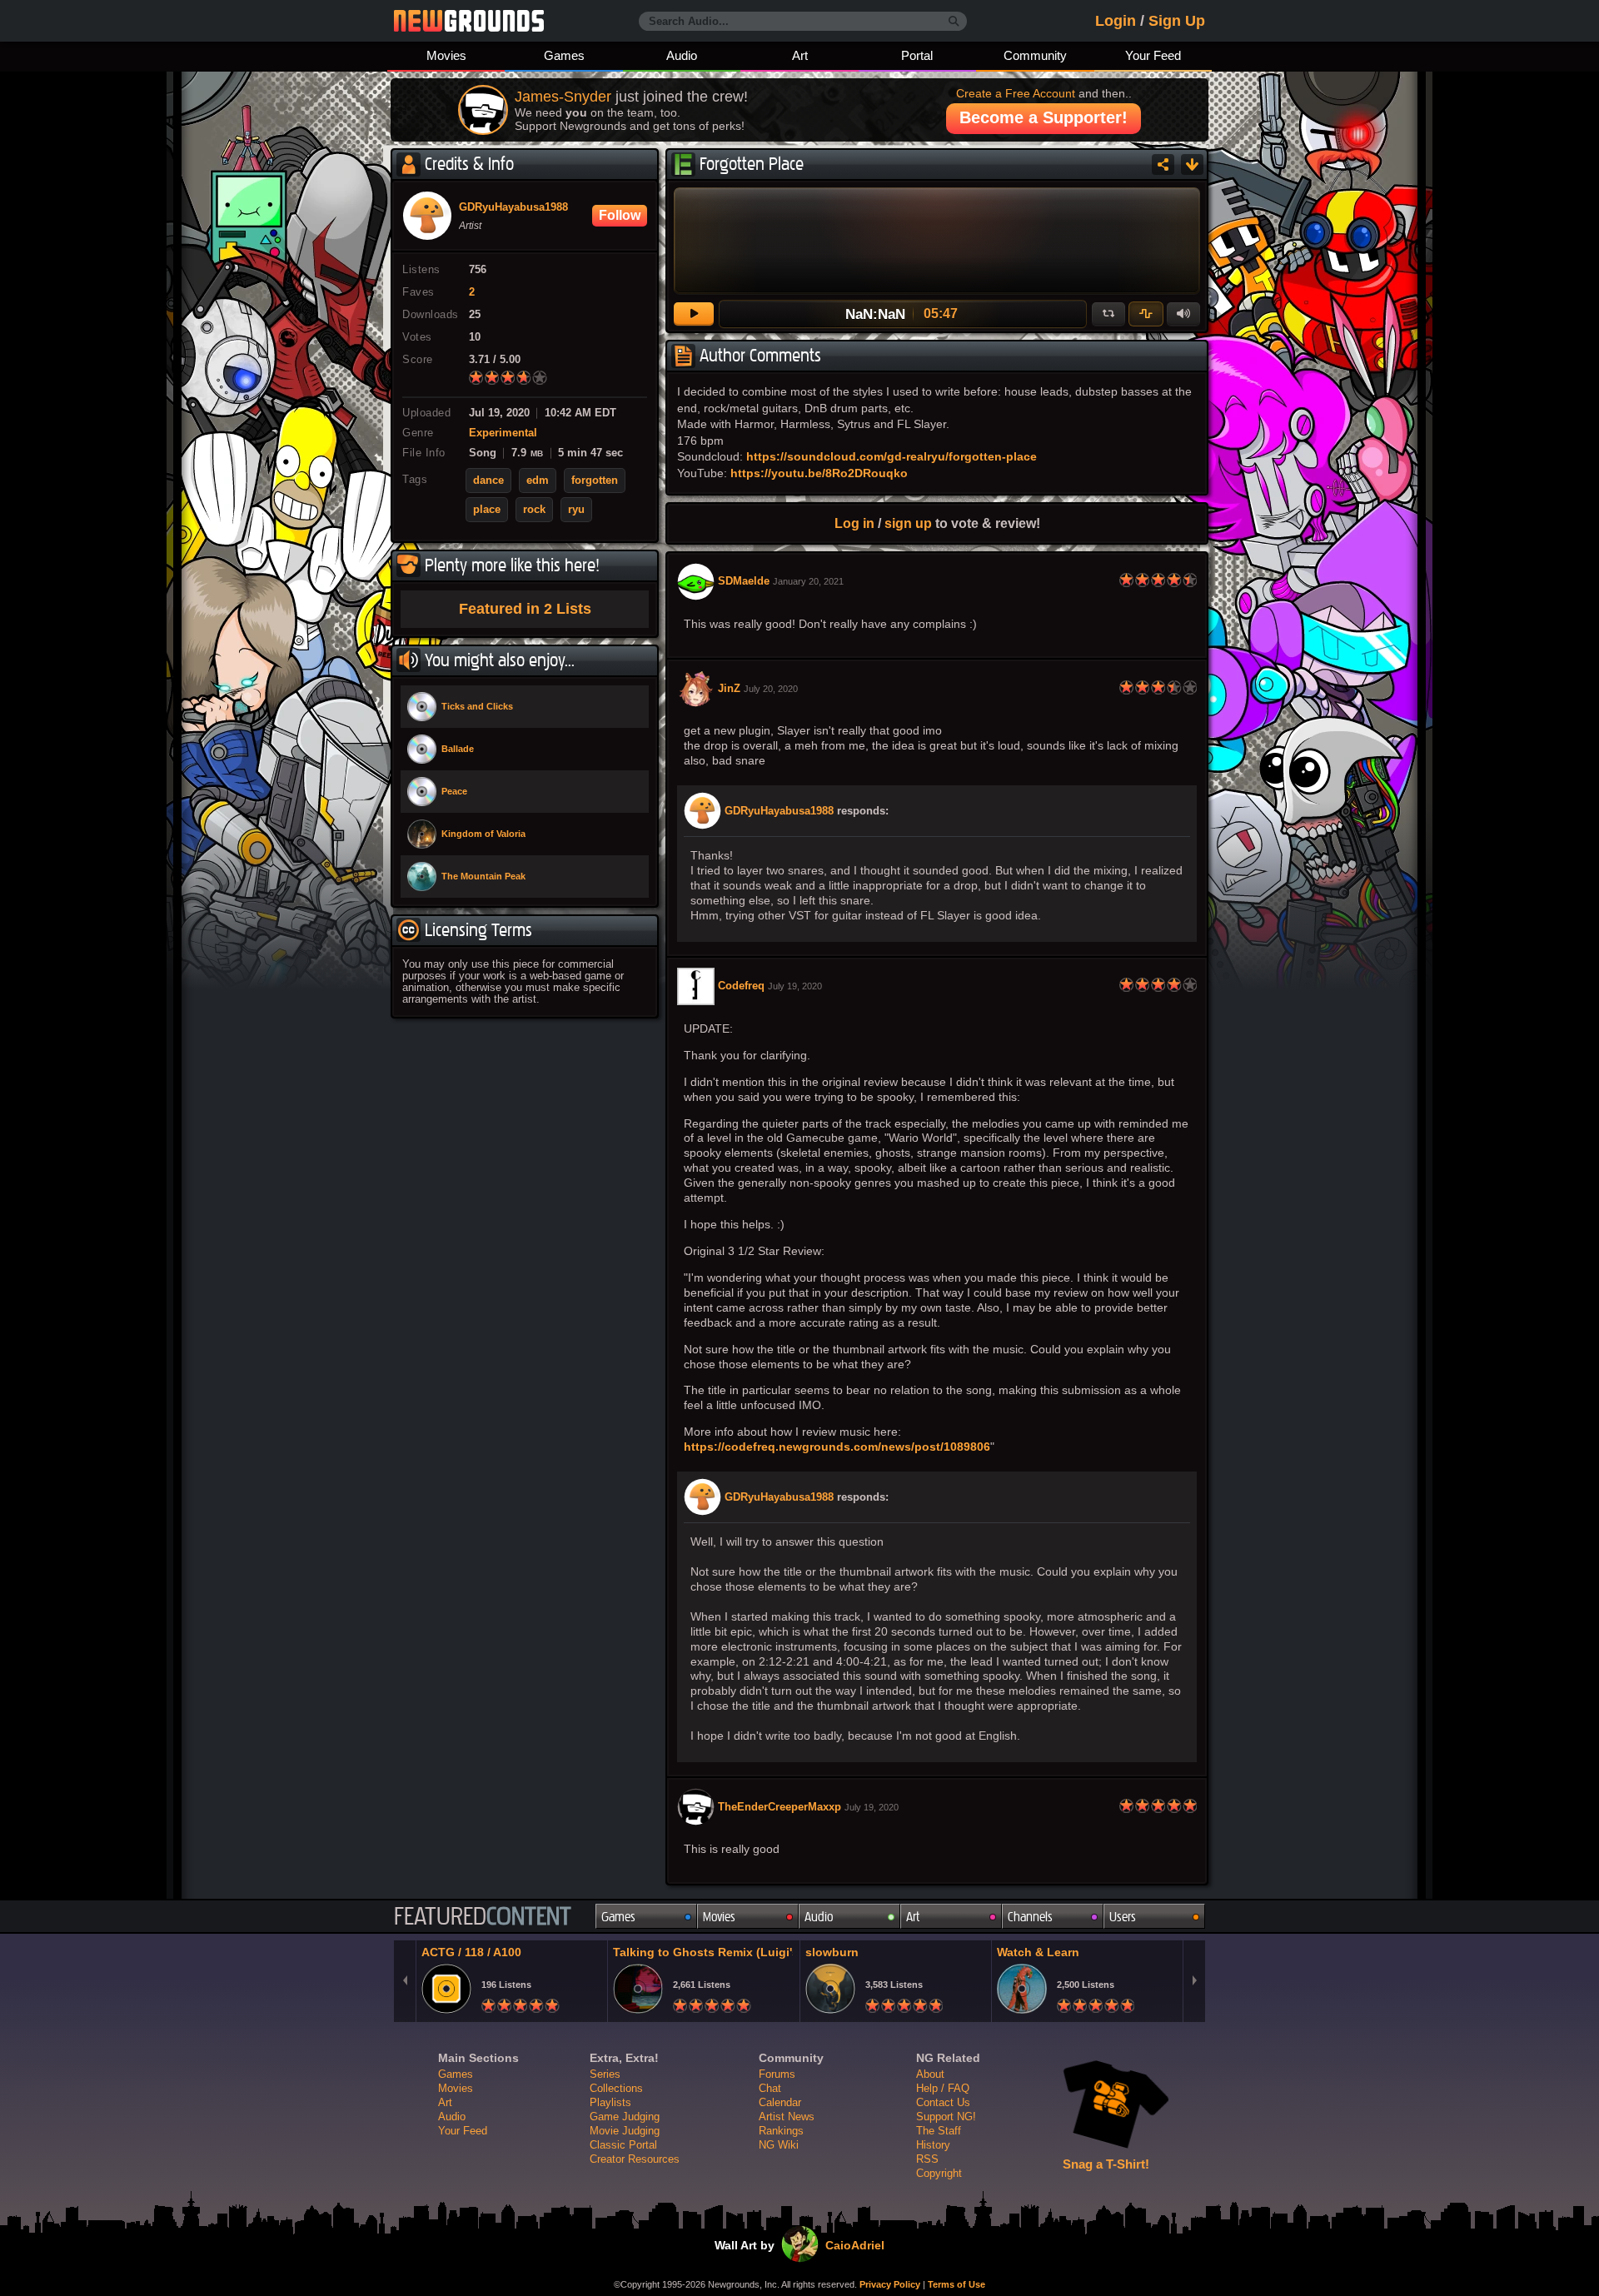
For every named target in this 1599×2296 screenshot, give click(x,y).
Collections (616, 2088)
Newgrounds (469, 21)
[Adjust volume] (1183, 314)
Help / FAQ (943, 2088)
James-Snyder (563, 97)
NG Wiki (779, 2145)
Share (1163, 164)
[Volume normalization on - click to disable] (1146, 314)
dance (488, 481)
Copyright (939, 2173)
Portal (917, 55)
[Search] (954, 22)
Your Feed (1153, 55)
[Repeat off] (1108, 314)
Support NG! (946, 2117)
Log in (854, 523)
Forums (777, 2074)
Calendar (780, 2102)
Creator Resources (635, 2159)
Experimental (503, 433)
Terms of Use (956, 2284)
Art (800, 55)
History (933, 2145)
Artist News (787, 2117)
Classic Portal (623, 2145)
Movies (446, 55)
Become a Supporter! (1044, 117)
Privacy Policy (890, 2284)
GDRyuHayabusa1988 (779, 811)
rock (534, 510)
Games (564, 55)
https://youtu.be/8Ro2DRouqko (819, 473)
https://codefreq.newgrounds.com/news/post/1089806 (837, 1447)
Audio (682, 55)
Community (1035, 55)
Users (1123, 1917)
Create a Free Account (1016, 93)
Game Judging (625, 2117)
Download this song (1192, 164)
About (930, 2074)
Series (605, 2074)
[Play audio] (694, 314)
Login (1116, 21)
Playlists (610, 2102)
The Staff (939, 2131)
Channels (1030, 1917)
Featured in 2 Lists (525, 609)
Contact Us (943, 2102)
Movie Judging (625, 2131)
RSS (927, 2159)
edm (538, 481)
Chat (770, 2088)
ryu (576, 510)
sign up (908, 523)
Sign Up (1177, 21)
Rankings (781, 2131)
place (487, 510)
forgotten (595, 481)
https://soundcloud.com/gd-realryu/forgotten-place (892, 456)
